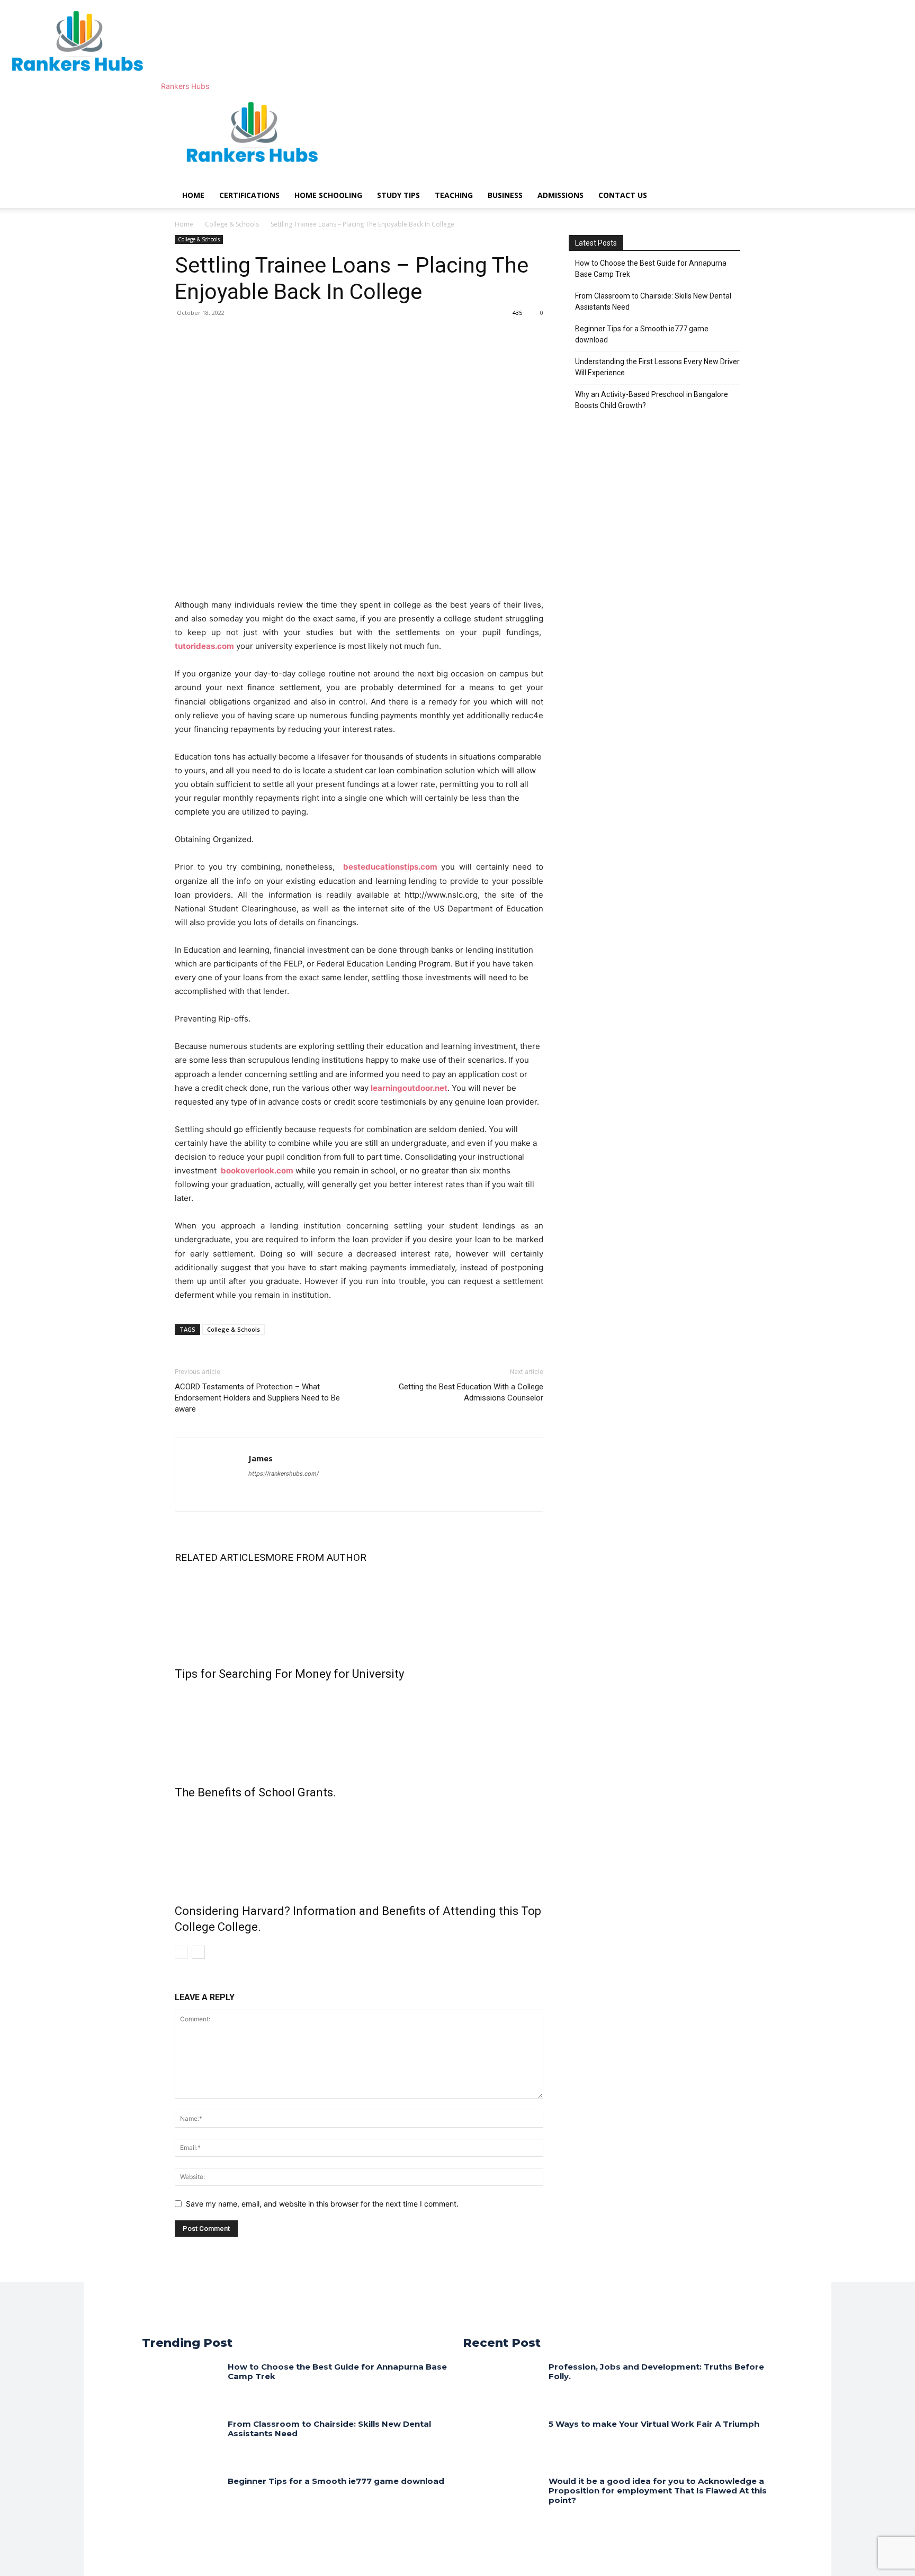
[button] (728, 105)
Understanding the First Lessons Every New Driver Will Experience (657, 367)
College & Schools (232, 224)
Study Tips (398, 195)
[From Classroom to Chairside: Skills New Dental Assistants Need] (181, 2440)
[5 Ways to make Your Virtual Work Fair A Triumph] (502, 2440)
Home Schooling (328, 195)
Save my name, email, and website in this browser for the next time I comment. (322, 2204)
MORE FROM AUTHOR (316, 1557)
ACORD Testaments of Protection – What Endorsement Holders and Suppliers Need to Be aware (257, 1398)
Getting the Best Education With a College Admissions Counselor (471, 1392)
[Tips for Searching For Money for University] (359, 1612)
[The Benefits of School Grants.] (359, 1731)
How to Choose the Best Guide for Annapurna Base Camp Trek (651, 269)
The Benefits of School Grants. (255, 1792)
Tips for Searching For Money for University (289, 1674)
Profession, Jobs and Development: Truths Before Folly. (656, 2371)
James (261, 1458)
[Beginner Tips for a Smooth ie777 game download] (181, 2497)
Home (193, 195)
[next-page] (198, 1952)
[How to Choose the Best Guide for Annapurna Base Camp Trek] (181, 2383)
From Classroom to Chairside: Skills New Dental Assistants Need (653, 301)
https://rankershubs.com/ (284, 1474)
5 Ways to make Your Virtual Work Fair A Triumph (654, 2424)
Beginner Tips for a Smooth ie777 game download (642, 334)
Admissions (560, 195)
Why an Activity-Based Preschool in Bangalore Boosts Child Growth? (652, 400)
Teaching (454, 195)
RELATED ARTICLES (220, 1557)
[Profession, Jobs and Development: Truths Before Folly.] (502, 2383)
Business (505, 195)
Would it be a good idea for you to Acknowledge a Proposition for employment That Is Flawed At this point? (658, 2491)
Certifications (249, 195)
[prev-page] (181, 1952)
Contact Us (623, 195)
